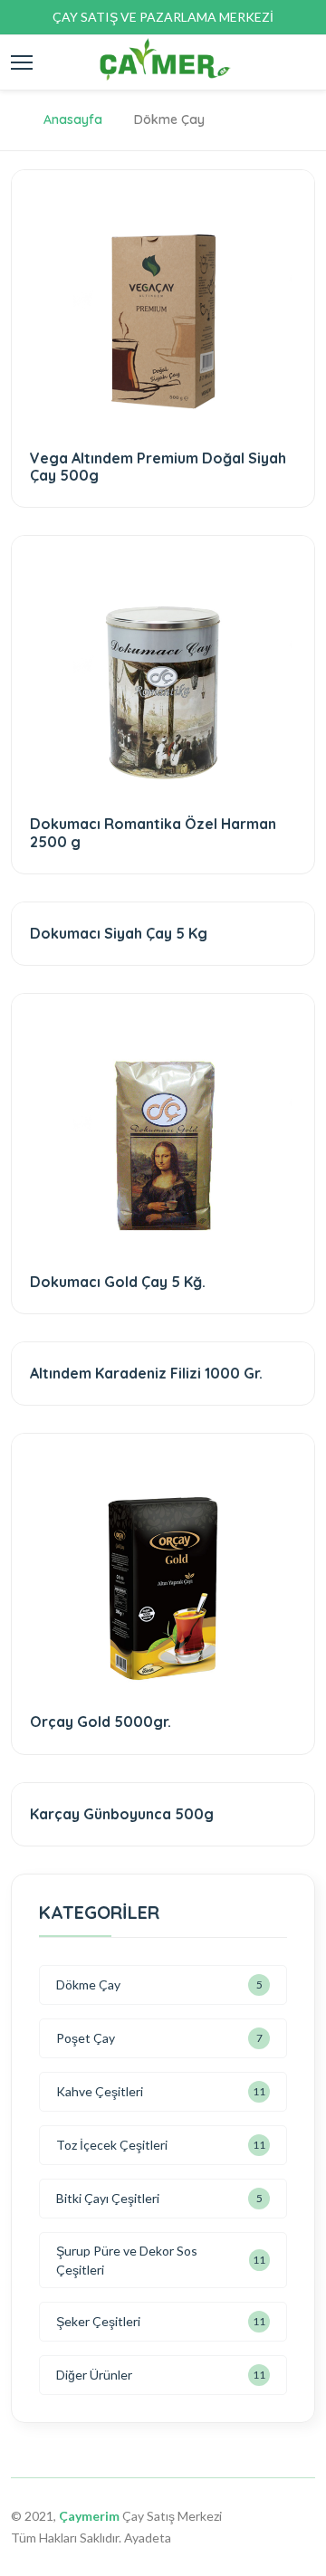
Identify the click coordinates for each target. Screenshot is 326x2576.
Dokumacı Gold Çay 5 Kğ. (118, 1282)
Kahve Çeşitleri (100, 2091)
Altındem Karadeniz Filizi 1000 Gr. (146, 1373)
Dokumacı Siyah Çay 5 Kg (119, 933)
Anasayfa (73, 119)
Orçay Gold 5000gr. (101, 1722)
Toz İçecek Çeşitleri (112, 2145)
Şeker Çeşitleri (98, 2321)
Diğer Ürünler (94, 2375)
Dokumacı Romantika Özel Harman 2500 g (153, 832)
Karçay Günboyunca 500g (122, 1814)
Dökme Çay (88, 1984)
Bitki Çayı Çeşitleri (108, 2198)
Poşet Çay (86, 2038)
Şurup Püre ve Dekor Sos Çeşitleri (127, 2260)
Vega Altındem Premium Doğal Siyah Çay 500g (158, 467)
